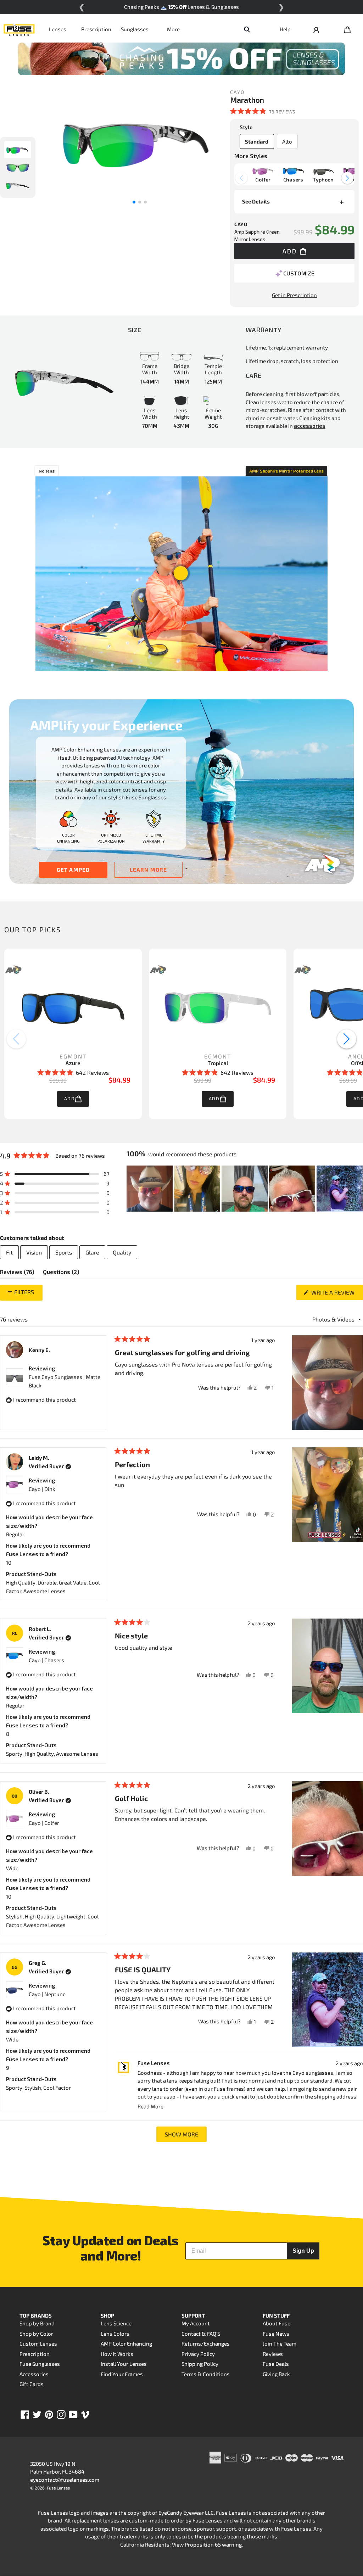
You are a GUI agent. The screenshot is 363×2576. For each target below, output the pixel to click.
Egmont (73, 1056)
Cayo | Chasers (46, 1660)
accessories (310, 426)
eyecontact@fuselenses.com (65, 2480)
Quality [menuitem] (122, 1252)
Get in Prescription (294, 295)
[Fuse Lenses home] (19, 29)
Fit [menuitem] (9, 1252)
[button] (263, 111)
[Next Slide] (357, 1189)
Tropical (218, 1063)
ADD (69, 1099)
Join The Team (280, 2343)
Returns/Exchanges (206, 2343)
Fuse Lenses (58, 2488)
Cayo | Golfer (44, 1823)
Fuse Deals (276, 2364)
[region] (245, 1189)
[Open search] (247, 29)
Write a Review (336, 1294)
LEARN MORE (149, 870)
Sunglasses (135, 29)
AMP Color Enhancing (126, 2343)
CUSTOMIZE (299, 273)
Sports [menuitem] (64, 1252)
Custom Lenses (38, 2343)
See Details (256, 201)
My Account (196, 2323)
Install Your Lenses (124, 2364)
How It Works (117, 2354)
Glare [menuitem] (92, 1252)
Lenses (58, 29)
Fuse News (276, 2334)
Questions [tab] (61, 1273)
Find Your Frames (122, 2374)
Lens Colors (115, 2334)
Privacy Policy (198, 2354)
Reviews (273, 2354)
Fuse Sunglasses (40, 2364)
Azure (73, 1063)
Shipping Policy (200, 2364)
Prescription (96, 29)
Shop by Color (36, 2334)
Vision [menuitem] (34, 1252)
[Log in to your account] (316, 29)
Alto (287, 141)
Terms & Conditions (206, 2374)
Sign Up (303, 2251)
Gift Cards (32, 2384)
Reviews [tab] (17, 1273)
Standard (257, 141)
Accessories (34, 2374)
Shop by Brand (37, 2323)
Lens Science (116, 2323)
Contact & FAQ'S (201, 2334)
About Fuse (277, 2323)
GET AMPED (73, 870)
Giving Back (276, 2374)
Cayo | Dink (42, 1489)
